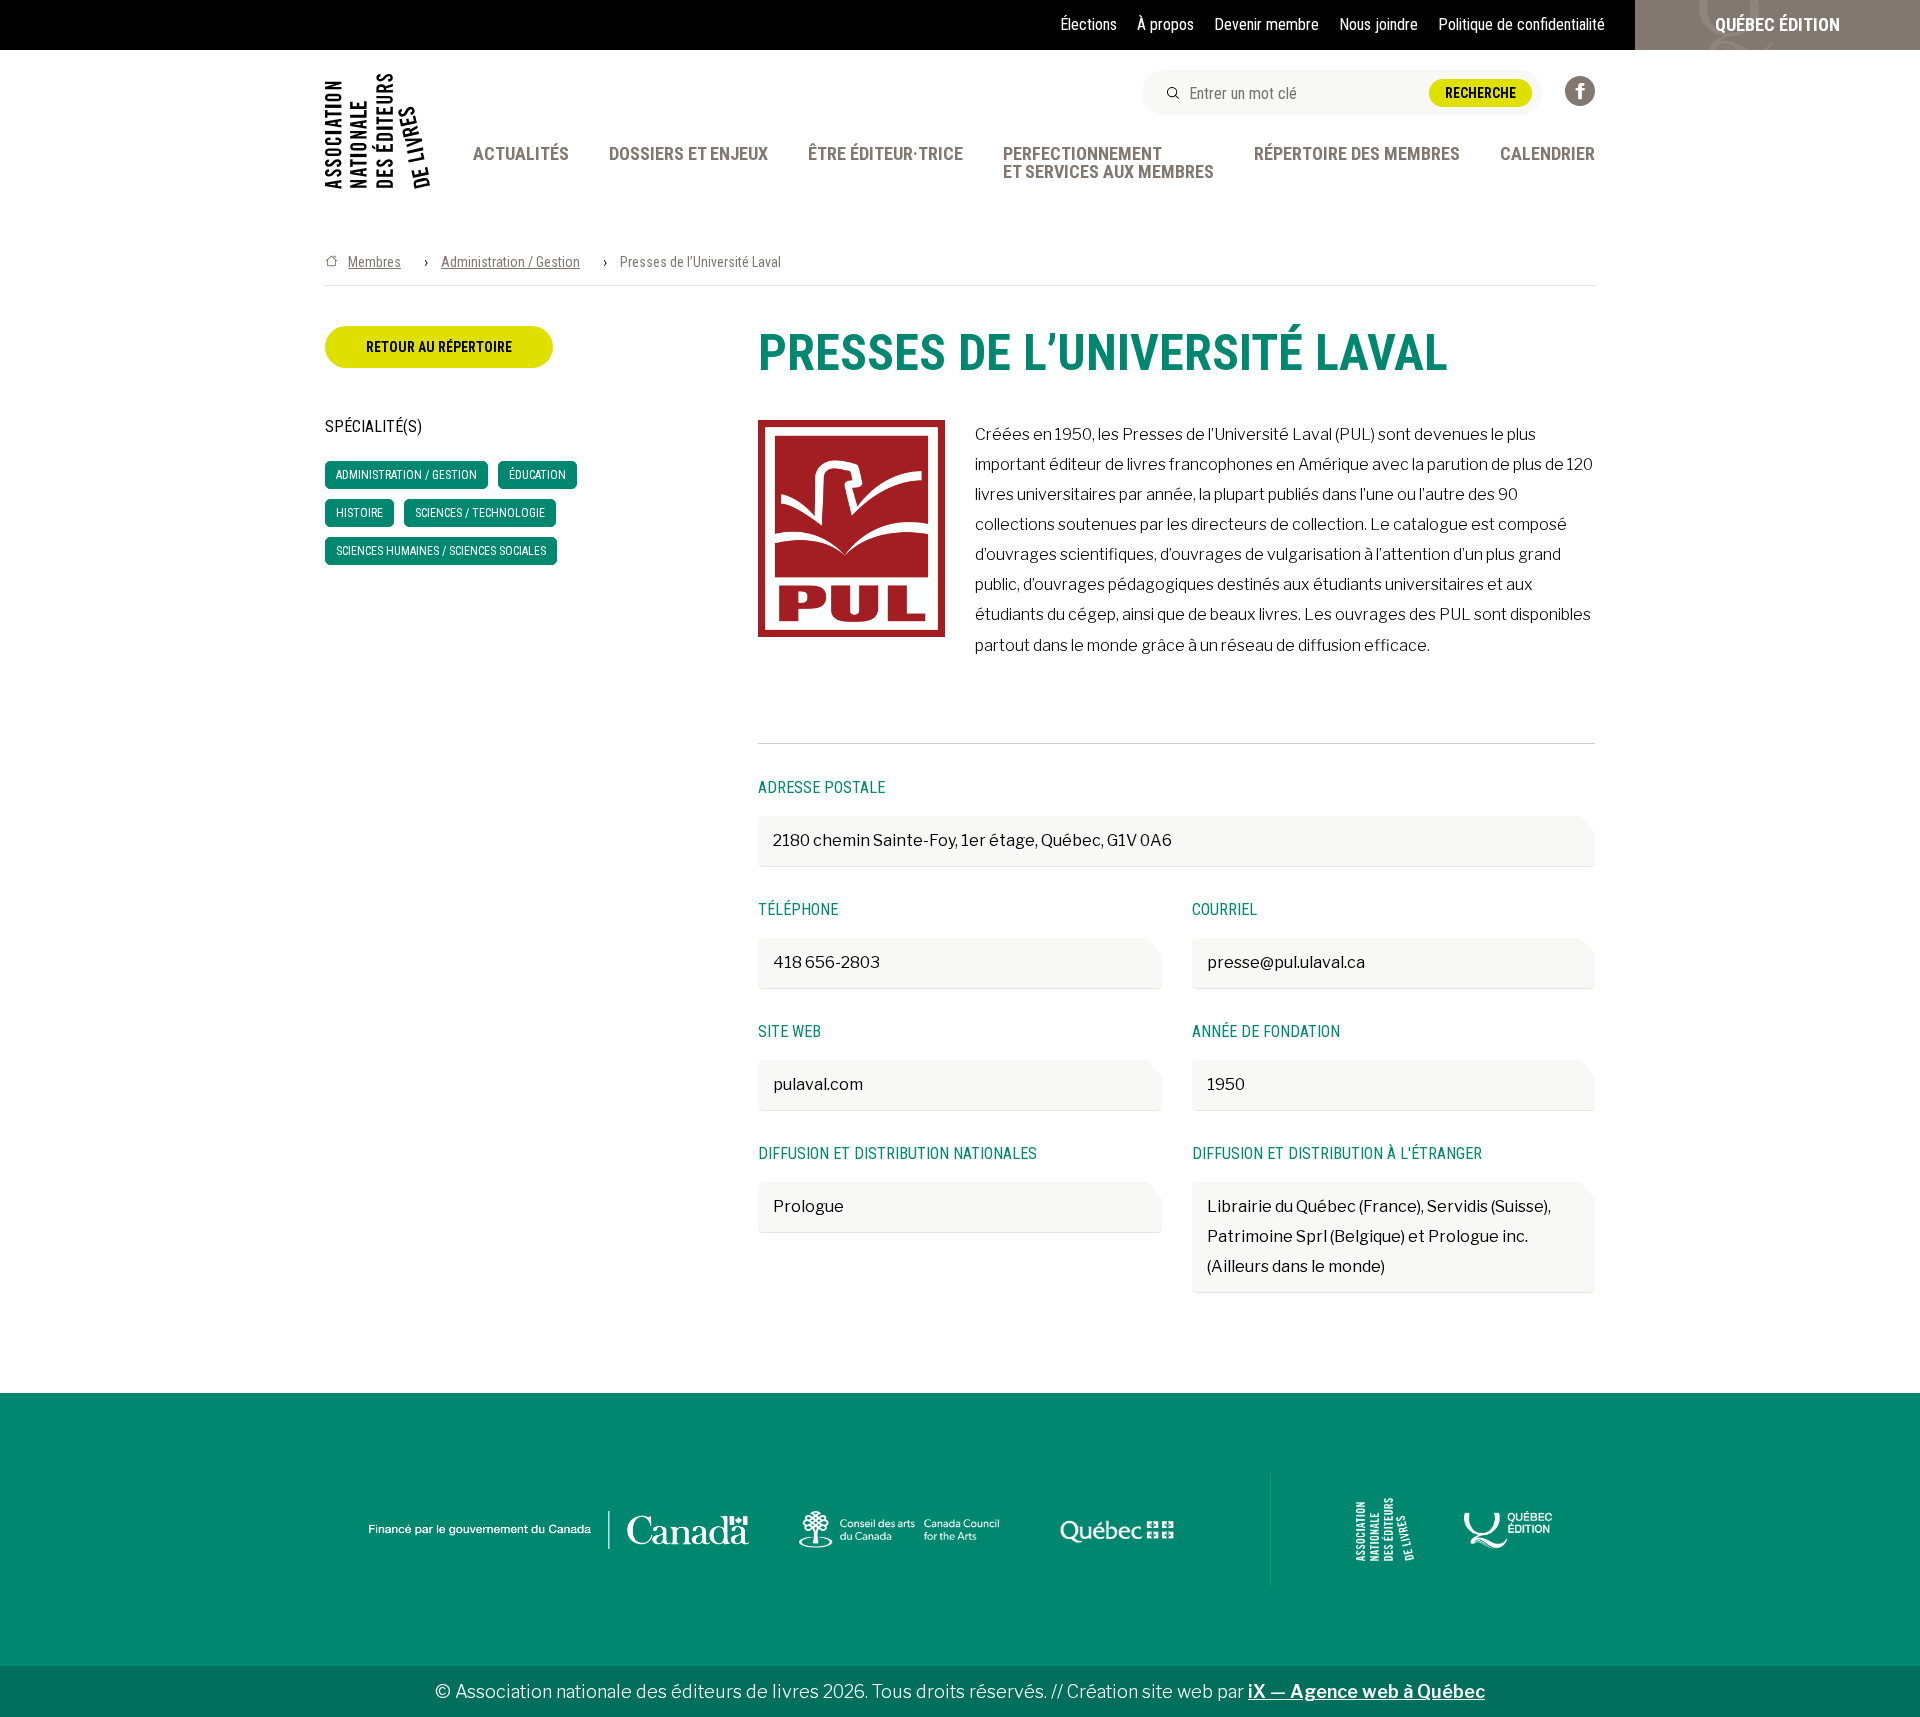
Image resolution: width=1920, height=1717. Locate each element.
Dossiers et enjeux (688, 154)
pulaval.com (818, 1084)
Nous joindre (1378, 24)
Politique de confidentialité (1521, 24)
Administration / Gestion (510, 262)
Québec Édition (1777, 24)
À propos (1165, 24)
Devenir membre (1266, 24)
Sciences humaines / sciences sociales (441, 551)
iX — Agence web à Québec (1366, 1691)
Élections (1088, 24)
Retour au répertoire (439, 347)
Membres (374, 262)
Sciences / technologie (480, 513)
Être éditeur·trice (885, 154)
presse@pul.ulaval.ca (1286, 962)
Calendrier (1547, 154)
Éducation (537, 475)
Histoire (359, 513)
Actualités (521, 154)
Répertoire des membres (1357, 154)
